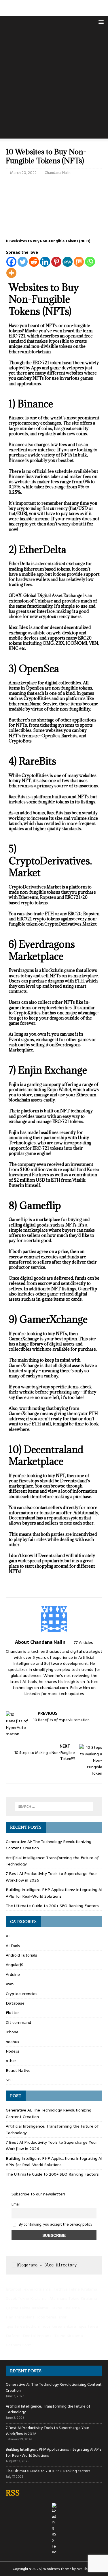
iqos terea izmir (52, 2317)
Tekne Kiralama (65, 2308)
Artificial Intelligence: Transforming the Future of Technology (48, 2409)
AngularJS (15, 1965)
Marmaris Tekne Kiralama (73, 2298)
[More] (11, 273)
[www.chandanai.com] (54, 13)
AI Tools (13, 1946)
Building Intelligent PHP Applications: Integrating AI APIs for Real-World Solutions (54, 1893)
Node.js (13, 2051)
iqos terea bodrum (23, 2326)
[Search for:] (54, 1807)
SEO (10, 2080)
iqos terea (88, 2326)
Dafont (13, 2336)
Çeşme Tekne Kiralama (27, 2308)
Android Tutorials (21, 1955)
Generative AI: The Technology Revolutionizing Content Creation (54, 2387)
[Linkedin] (45, 262)
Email (16, 2204)
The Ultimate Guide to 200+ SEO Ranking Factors (52, 1906)
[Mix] (79, 262)
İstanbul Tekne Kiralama (28, 2289)
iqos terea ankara (60, 2326)
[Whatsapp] (90, 262)
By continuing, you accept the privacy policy (55, 2224)
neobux (13, 2042)
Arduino (13, 1974)
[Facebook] (11, 262)
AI (8, 1936)
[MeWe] (68, 262)
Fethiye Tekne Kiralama (75, 2289)
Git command (18, 2022)
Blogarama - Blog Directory (47, 2265)
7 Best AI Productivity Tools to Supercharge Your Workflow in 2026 (48, 2431)
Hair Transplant (20, 2317)
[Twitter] (23, 262)
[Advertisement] (54, 85)
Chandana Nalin (58, 173)
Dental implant (37, 2336)
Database (15, 2003)
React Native (18, 2070)
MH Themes (86, 2569)
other (11, 2061)
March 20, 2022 (23, 173)
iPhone (12, 2032)
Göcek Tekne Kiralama (26, 2298)
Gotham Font (18, 2345)
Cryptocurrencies (22, 1994)
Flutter (12, 2013)
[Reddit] (34, 262)
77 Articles (83, 1642)
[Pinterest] (56, 262)
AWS (10, 1984)
